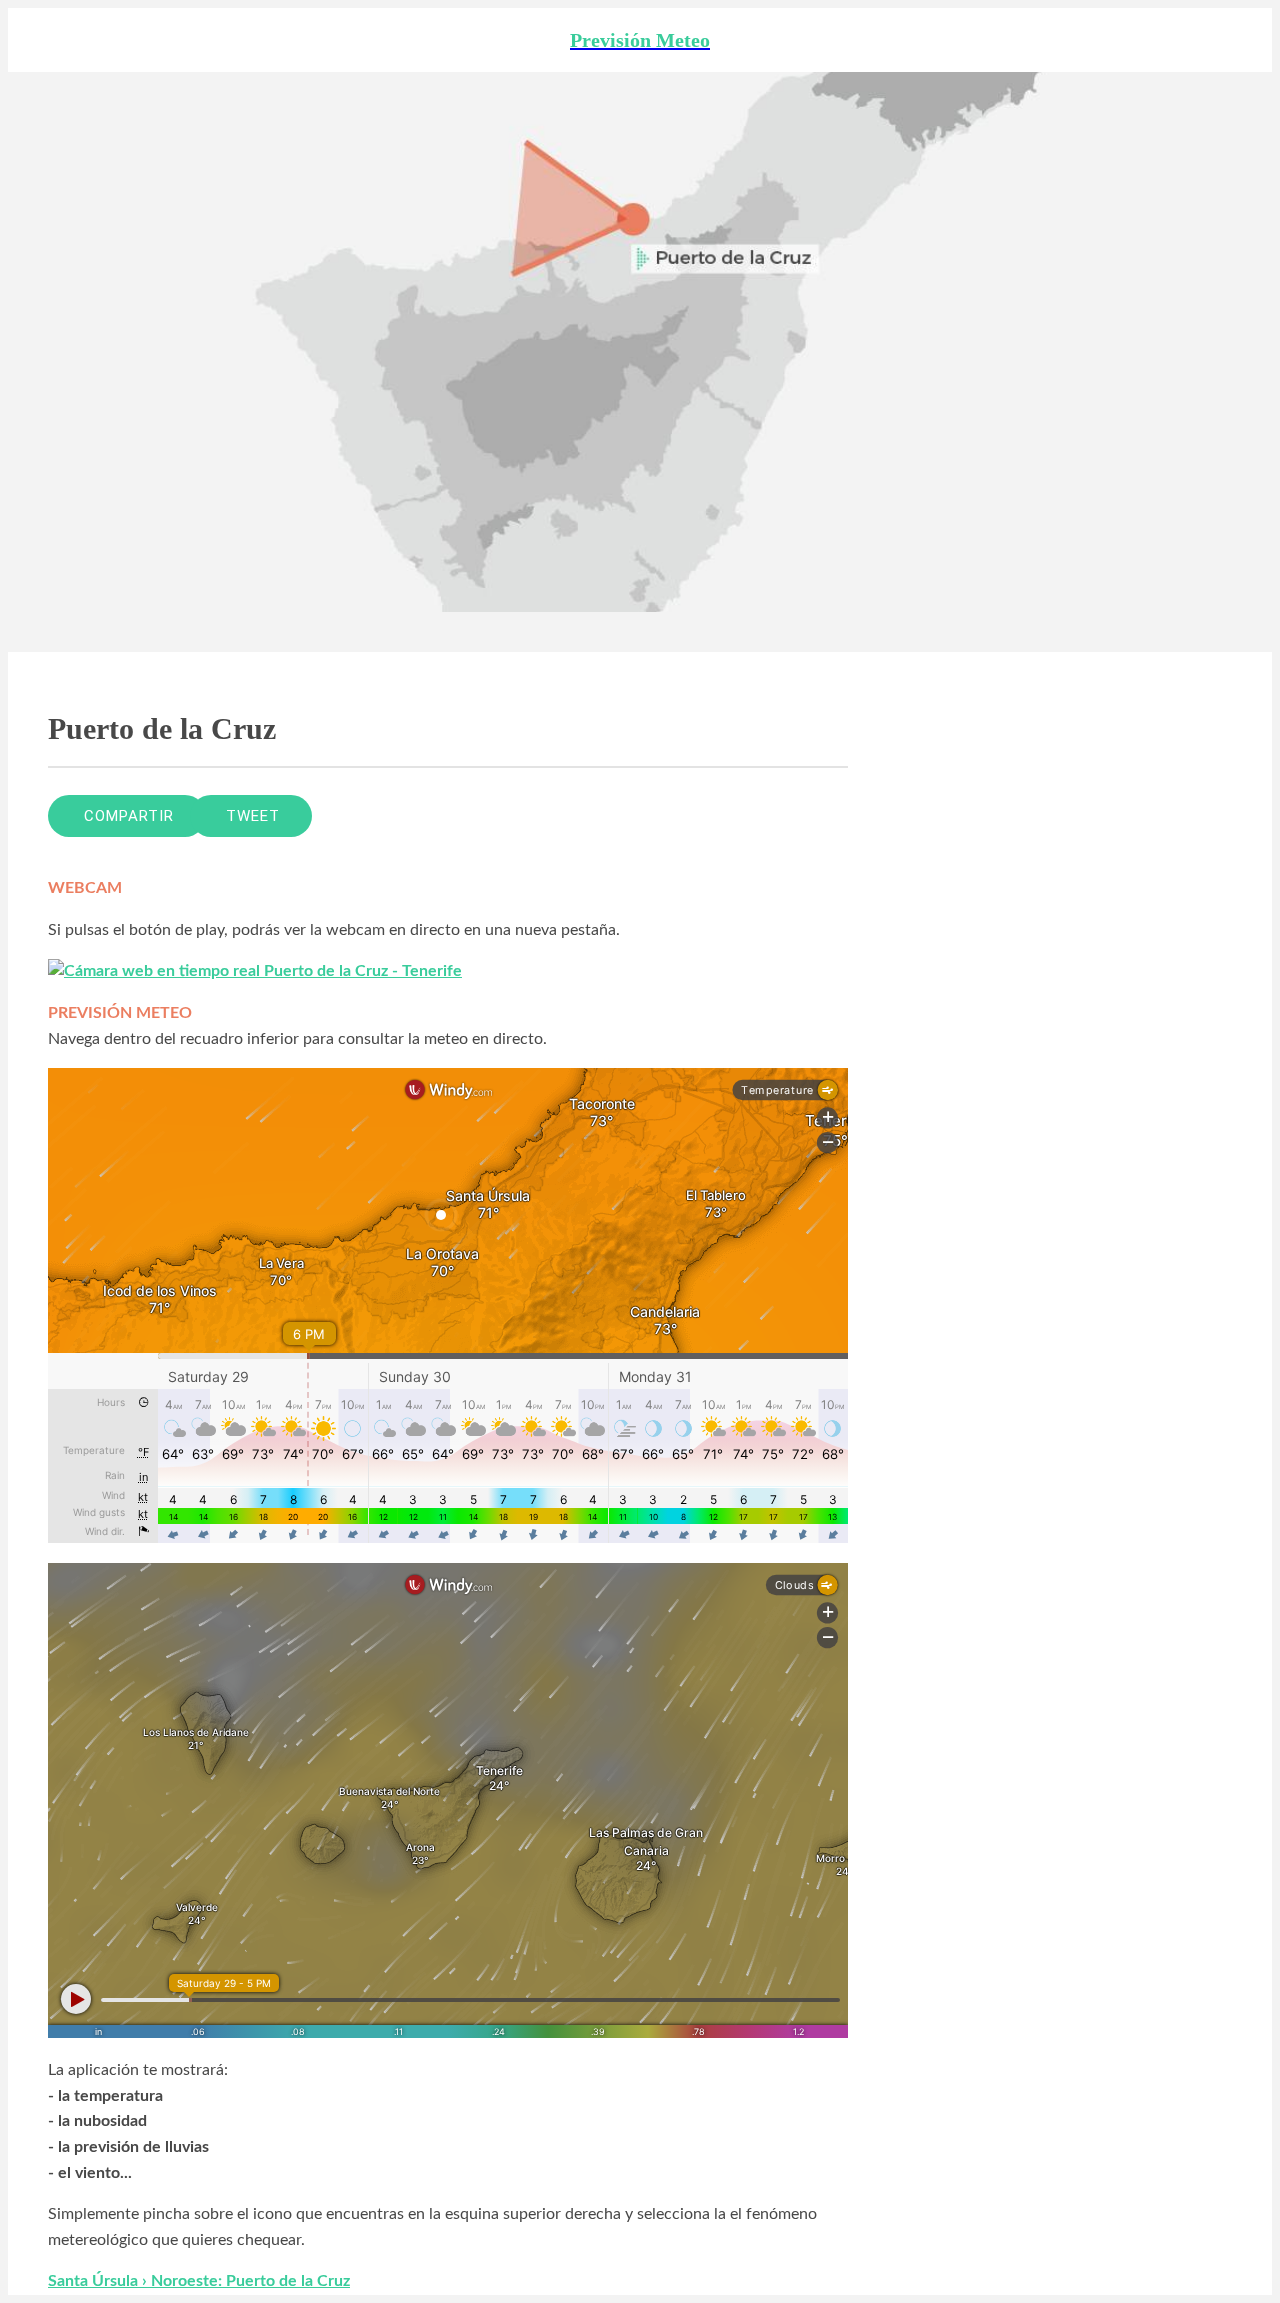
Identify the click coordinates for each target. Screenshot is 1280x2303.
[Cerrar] (40, 40)
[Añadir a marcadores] (776, 816)
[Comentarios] (824, 816)
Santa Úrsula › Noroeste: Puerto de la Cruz (199, 2281)
